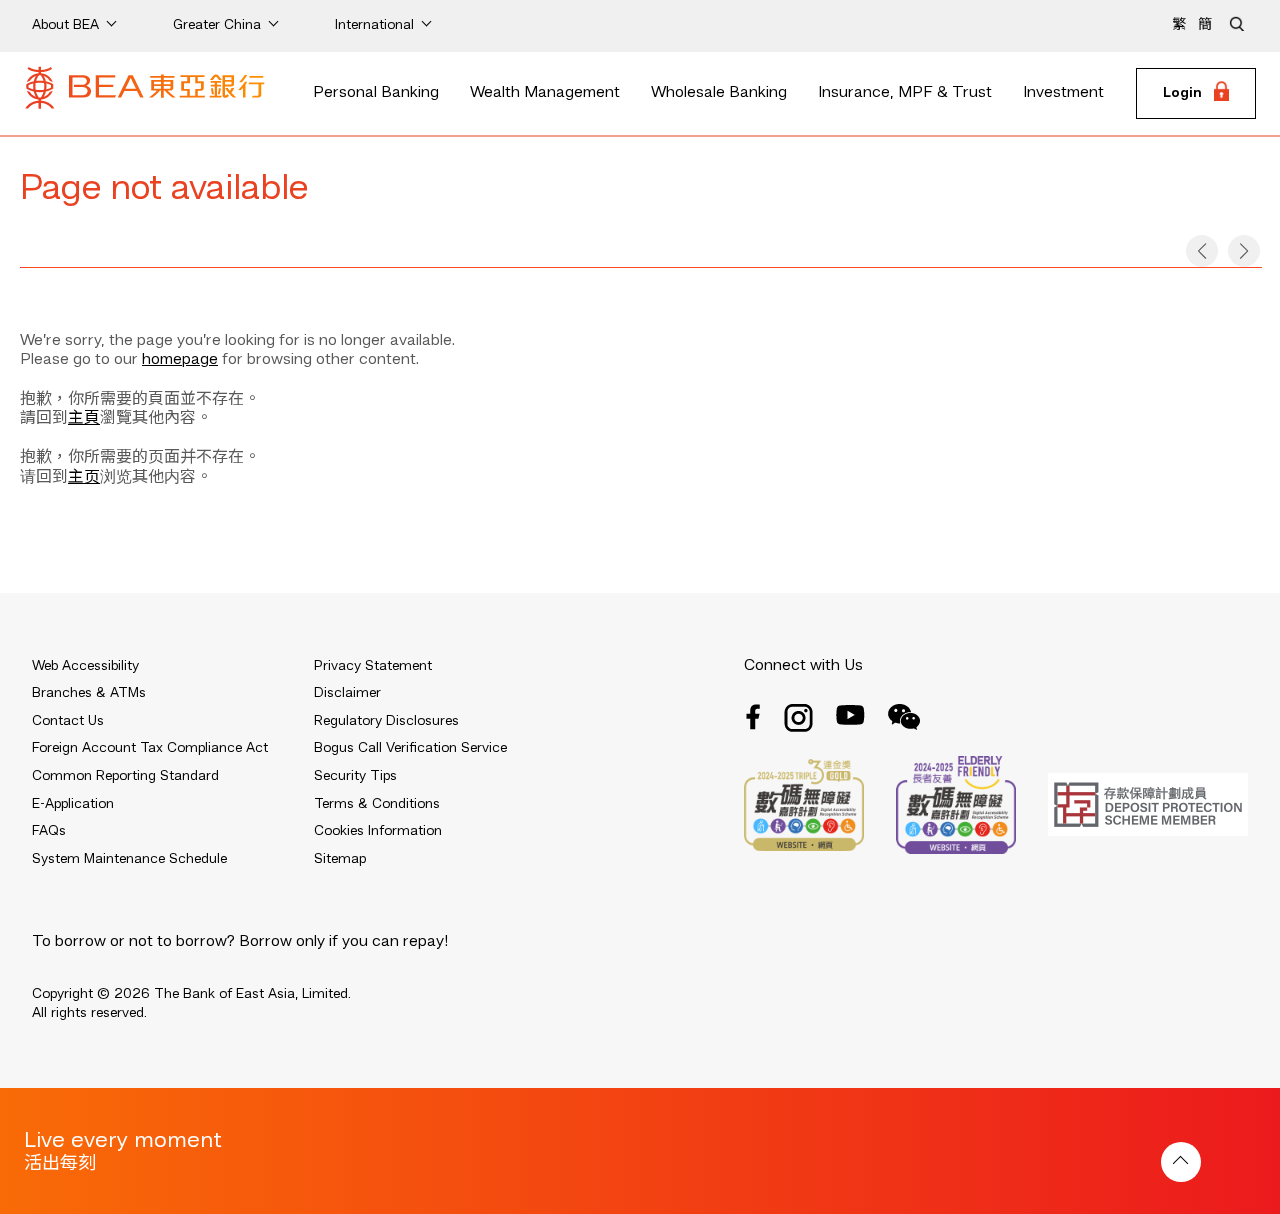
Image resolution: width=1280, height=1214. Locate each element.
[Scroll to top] (1181, 1162)
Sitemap (340, 859)
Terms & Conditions (377, 804)
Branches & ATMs (89, 693)
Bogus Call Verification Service (410, 748)
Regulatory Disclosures (386, 721)
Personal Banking (376, 93)
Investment (1063, 93)
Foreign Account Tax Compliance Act (150, 748)
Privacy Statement (373, 666)
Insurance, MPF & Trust (905, 93)
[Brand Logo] (145, 94)
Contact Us (68, 721)
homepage (180, 360)
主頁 (84, 419)
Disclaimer (347, 693)
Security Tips (355, 776)
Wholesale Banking (719, 93)
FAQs (49, 831)
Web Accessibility (85, 666)
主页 (84, 478)
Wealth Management (545, 93)
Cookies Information (378, 831)
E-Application (73, 804)
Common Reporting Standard (125, 776)
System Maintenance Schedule (129, 859)
